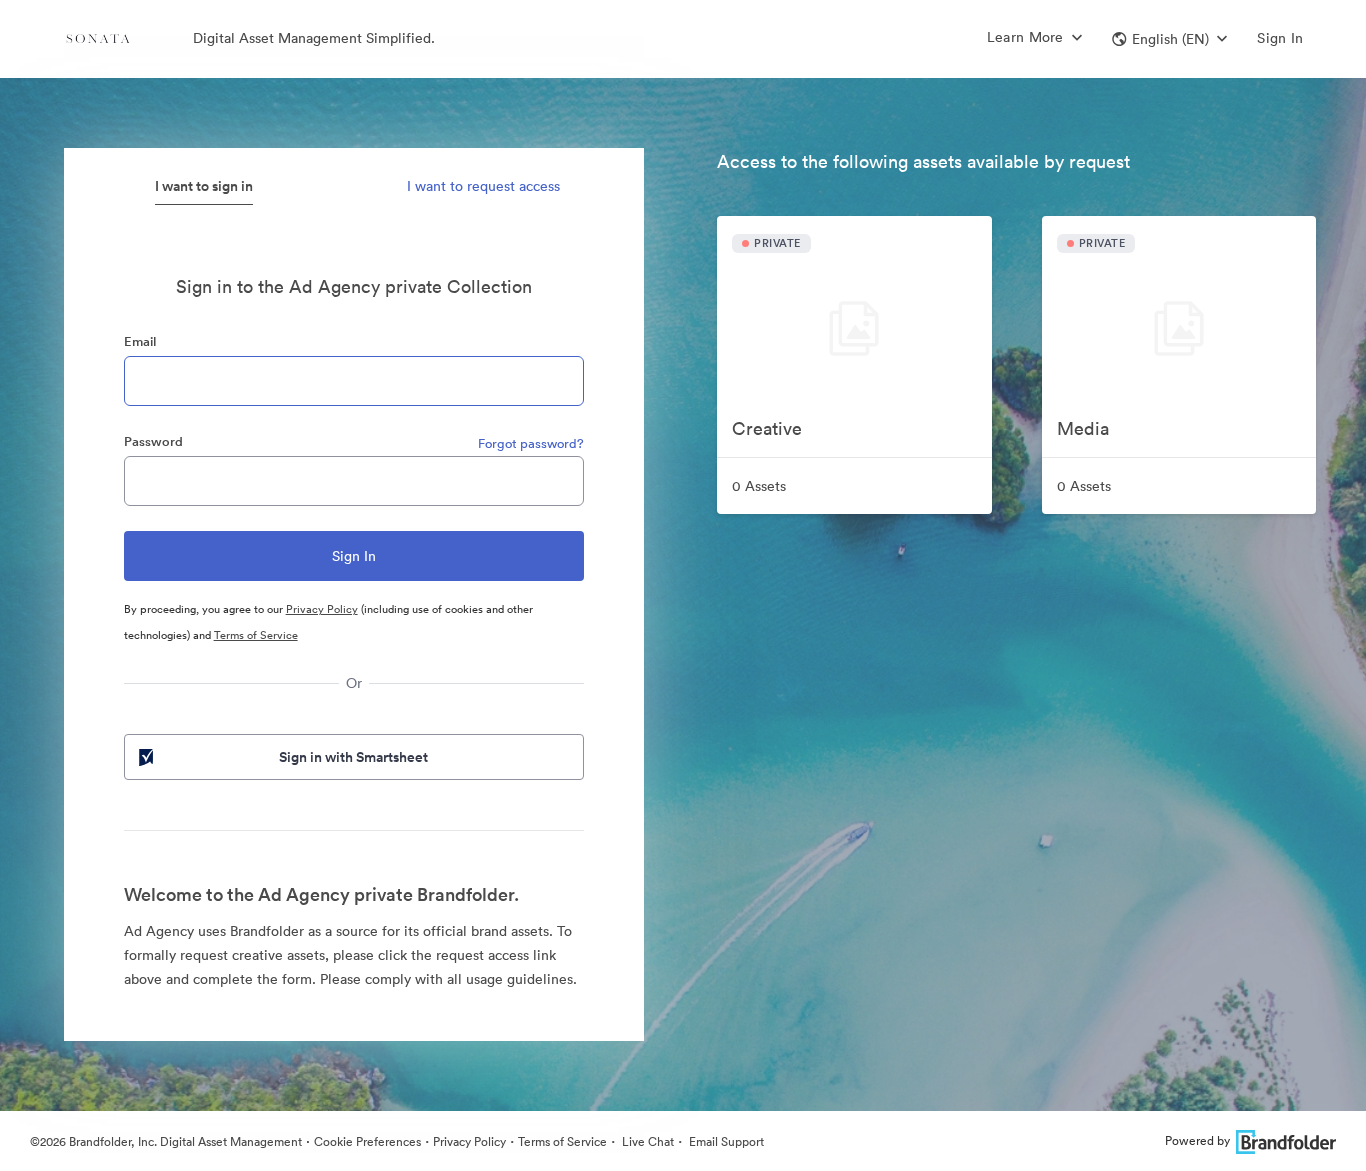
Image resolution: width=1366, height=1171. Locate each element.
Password (153, 441)
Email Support (725, 1141)
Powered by (1197, 1140)
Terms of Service (256, 635)
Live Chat (646, 1141)
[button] (1169, 39)
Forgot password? (531, 443)
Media (1083, 428)
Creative (767, 428)
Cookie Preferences (367, 1141)
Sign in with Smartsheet (353, 757)
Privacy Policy (322, 609)
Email (140, 341)
